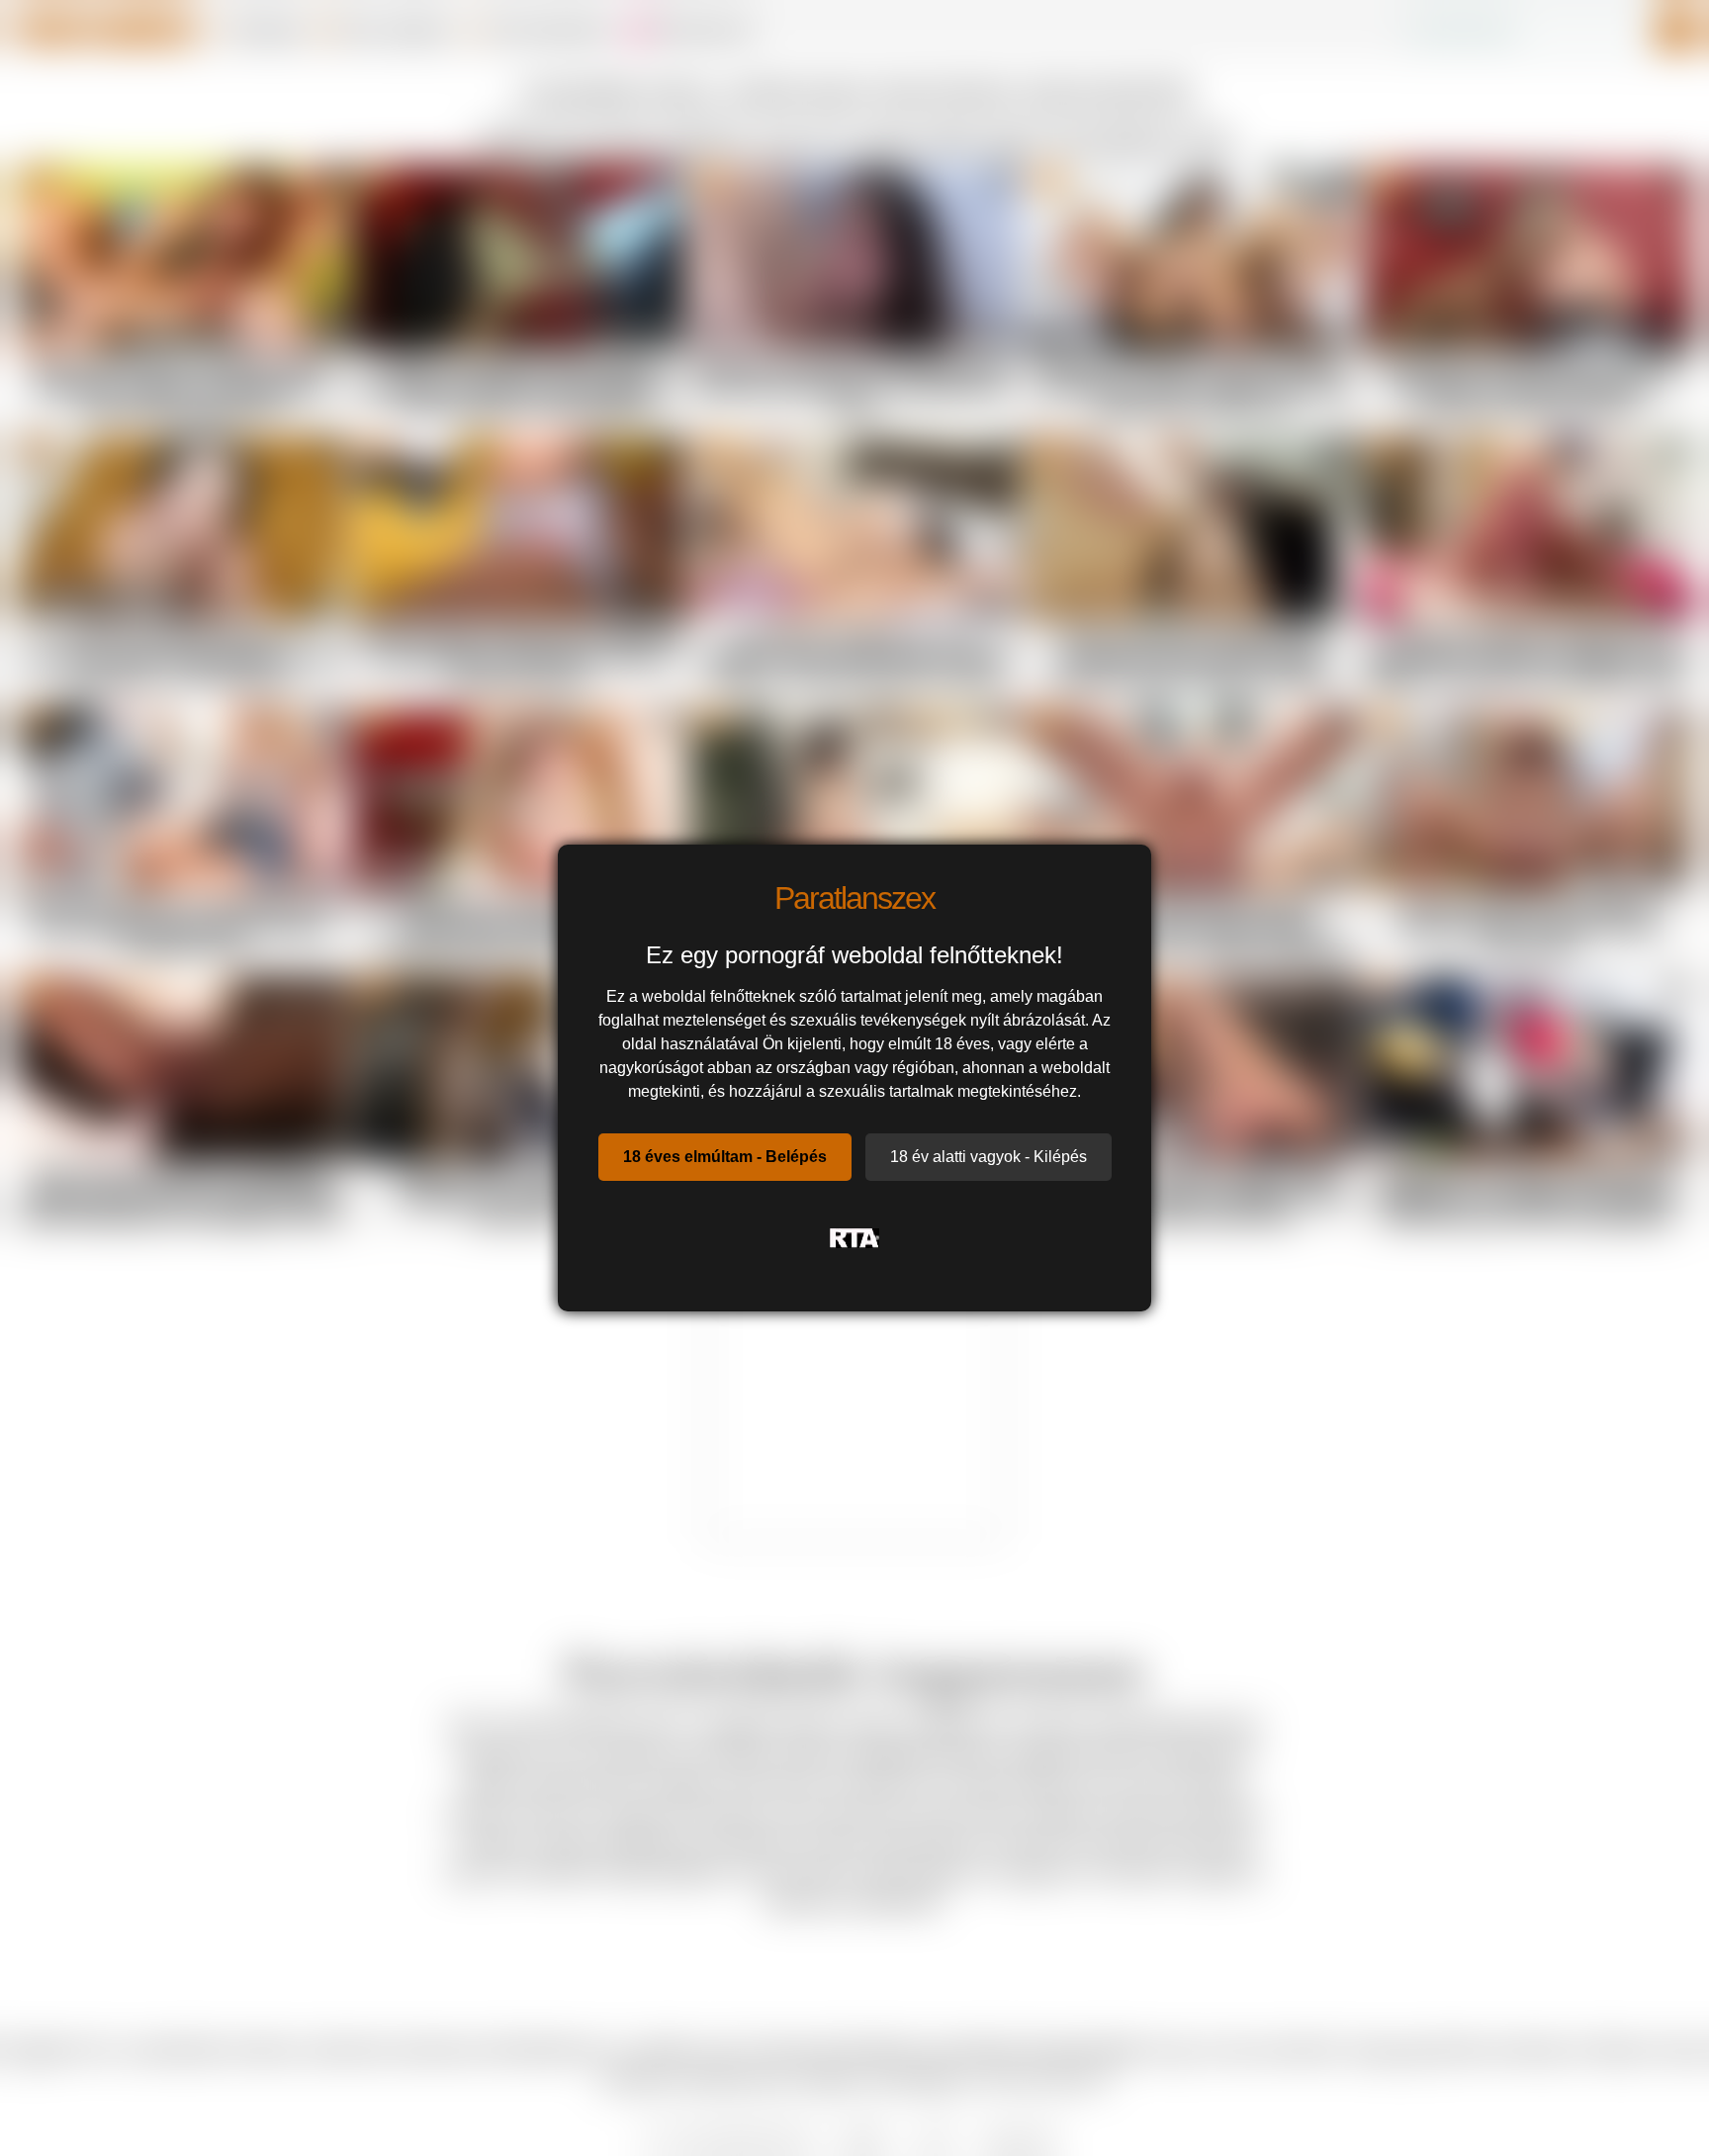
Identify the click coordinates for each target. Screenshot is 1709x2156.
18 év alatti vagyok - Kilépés (989, 1157)
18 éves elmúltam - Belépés (725, 1157)
